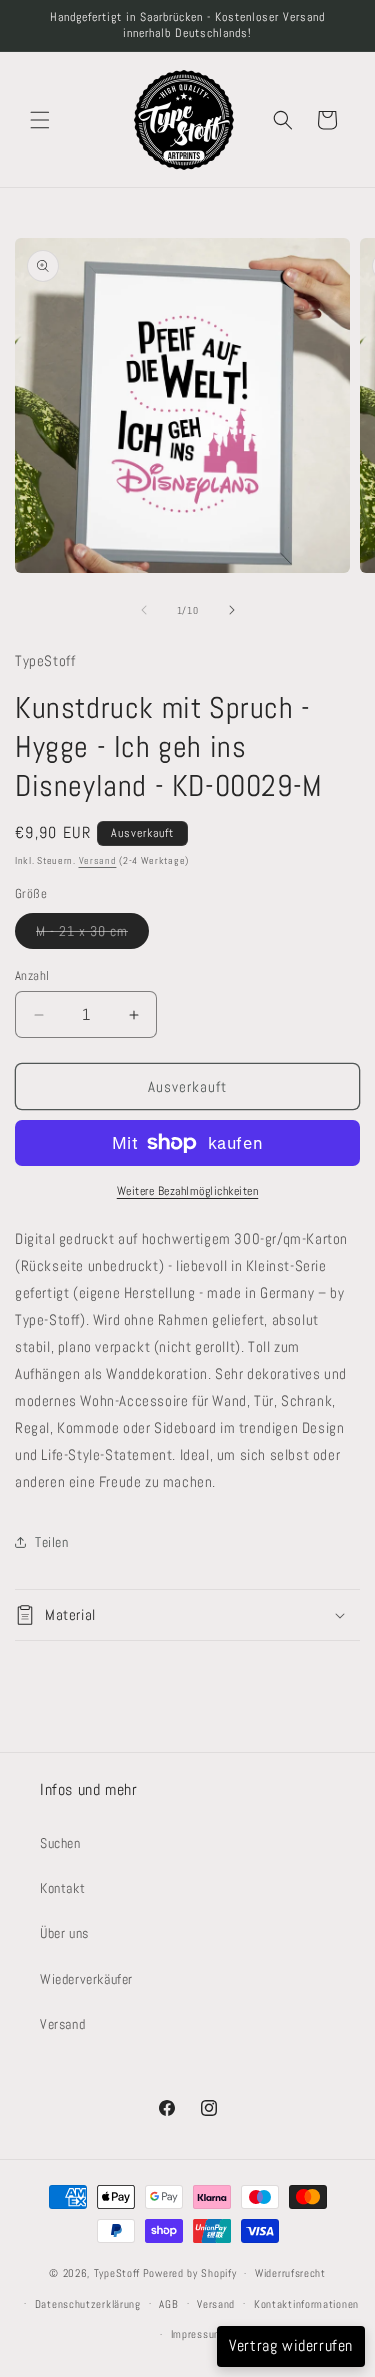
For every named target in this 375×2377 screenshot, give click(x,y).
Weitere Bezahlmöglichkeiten (188, 1191)
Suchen (60, 1843)
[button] (40, 120)
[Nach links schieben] (144, 610)
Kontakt (62, 1888)
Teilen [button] (52, 1542)
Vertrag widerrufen (291, 2345)
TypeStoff (117, 2273)
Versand (98, 860)
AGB (168, 2304)
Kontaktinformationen (306, 2304)
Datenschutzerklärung (88, 2304)
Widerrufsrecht (290, 2273)
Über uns (64, 1933)
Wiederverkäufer (86, 1979)
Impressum (197, 2334)
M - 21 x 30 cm (92, 935)
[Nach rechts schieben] (232, 610)
